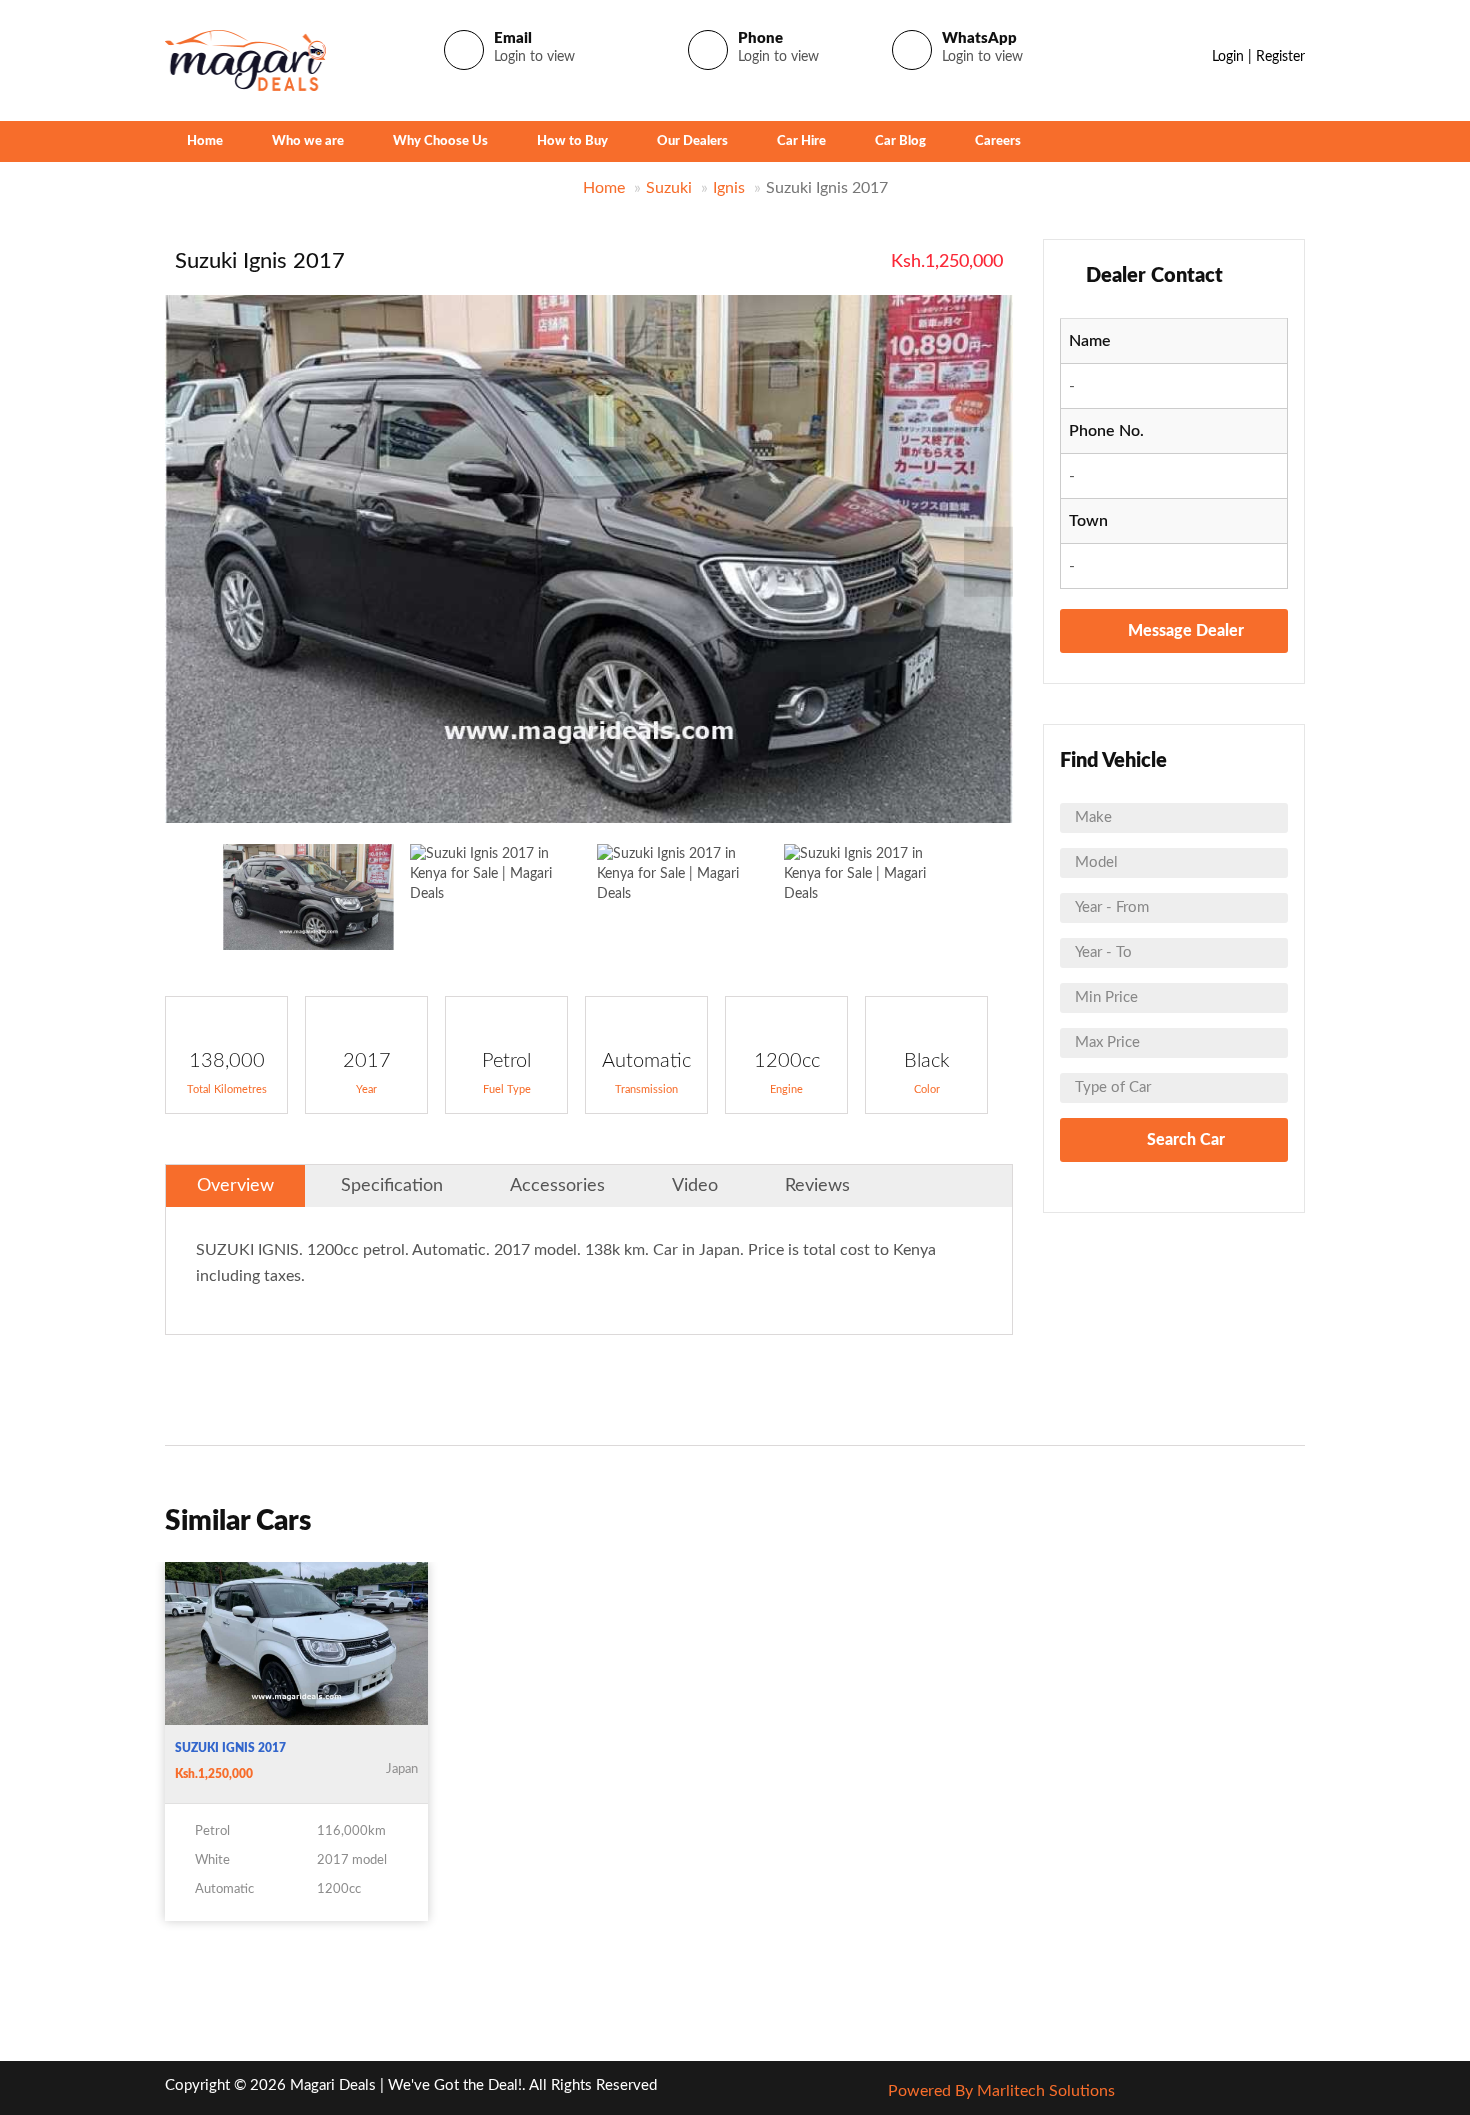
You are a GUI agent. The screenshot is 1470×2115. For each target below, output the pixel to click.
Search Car (1184, 1140)
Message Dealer (1184, 631)
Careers (998, 141)
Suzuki (669, 188)
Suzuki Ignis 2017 (230, 1748)
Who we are (308, 141)
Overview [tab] (235, 1186)
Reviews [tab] (817, 1186)
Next (988, 562)
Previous (189, 562)
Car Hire (801, 141)
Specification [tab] (392, 1186)
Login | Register (1258, 57)
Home (205, 141)
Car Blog (900, 141)
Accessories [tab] (557, 1186)
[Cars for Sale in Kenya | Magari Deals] (245, 60)
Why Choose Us (440, 141)
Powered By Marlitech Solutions (1001, 2091)
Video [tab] (695, 1186)
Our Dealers (692, 141)
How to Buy (572, 141)
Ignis (729, 188)
